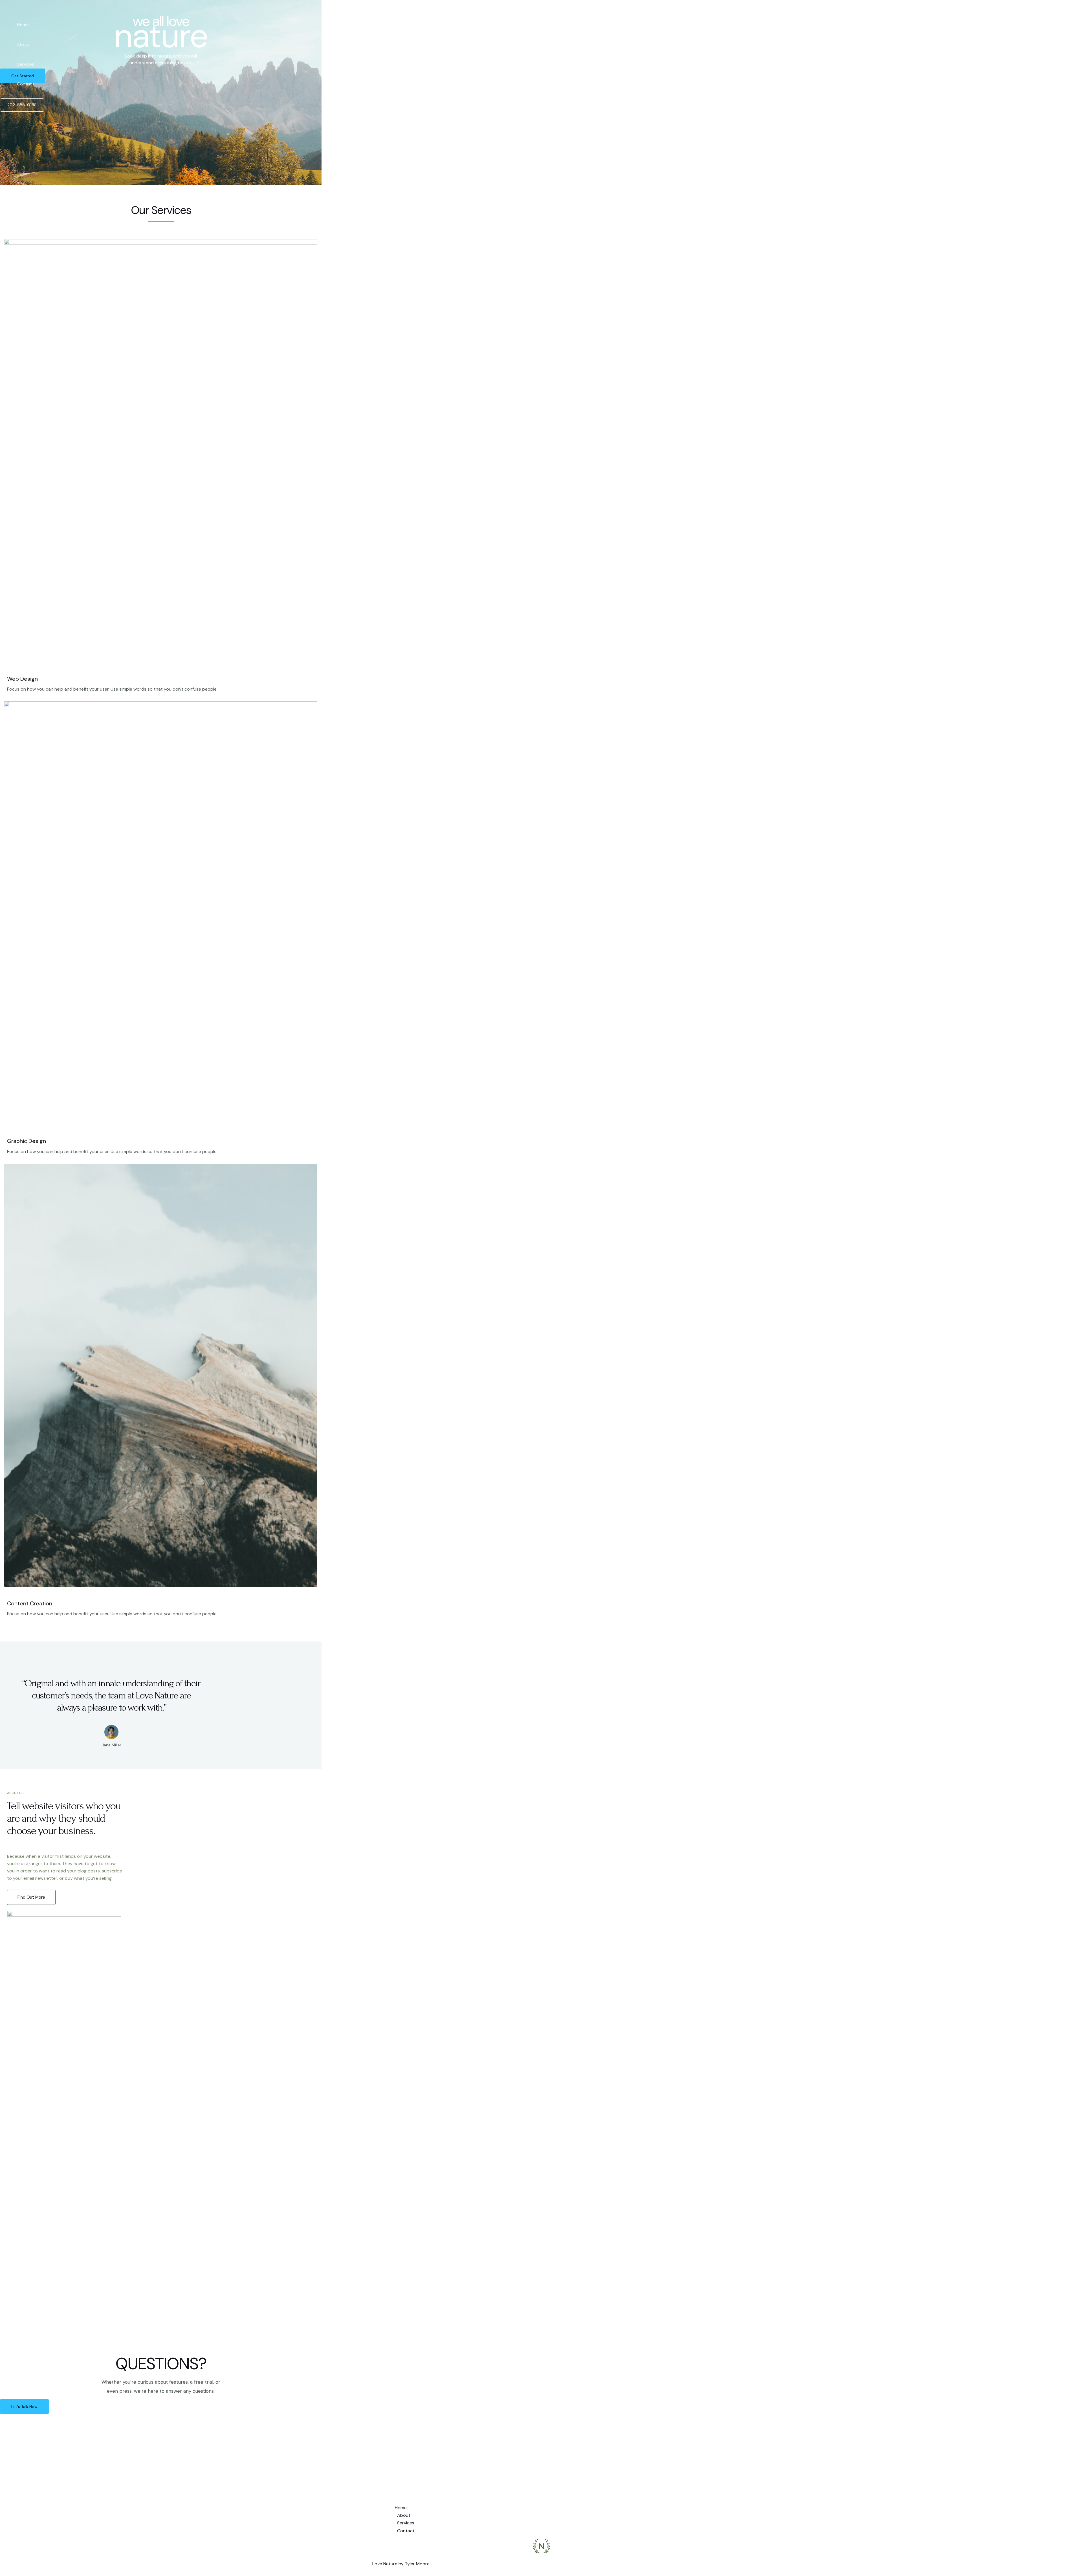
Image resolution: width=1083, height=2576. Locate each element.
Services (26, 64)
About (24, 44)
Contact (26, 84)
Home (23, 25)
